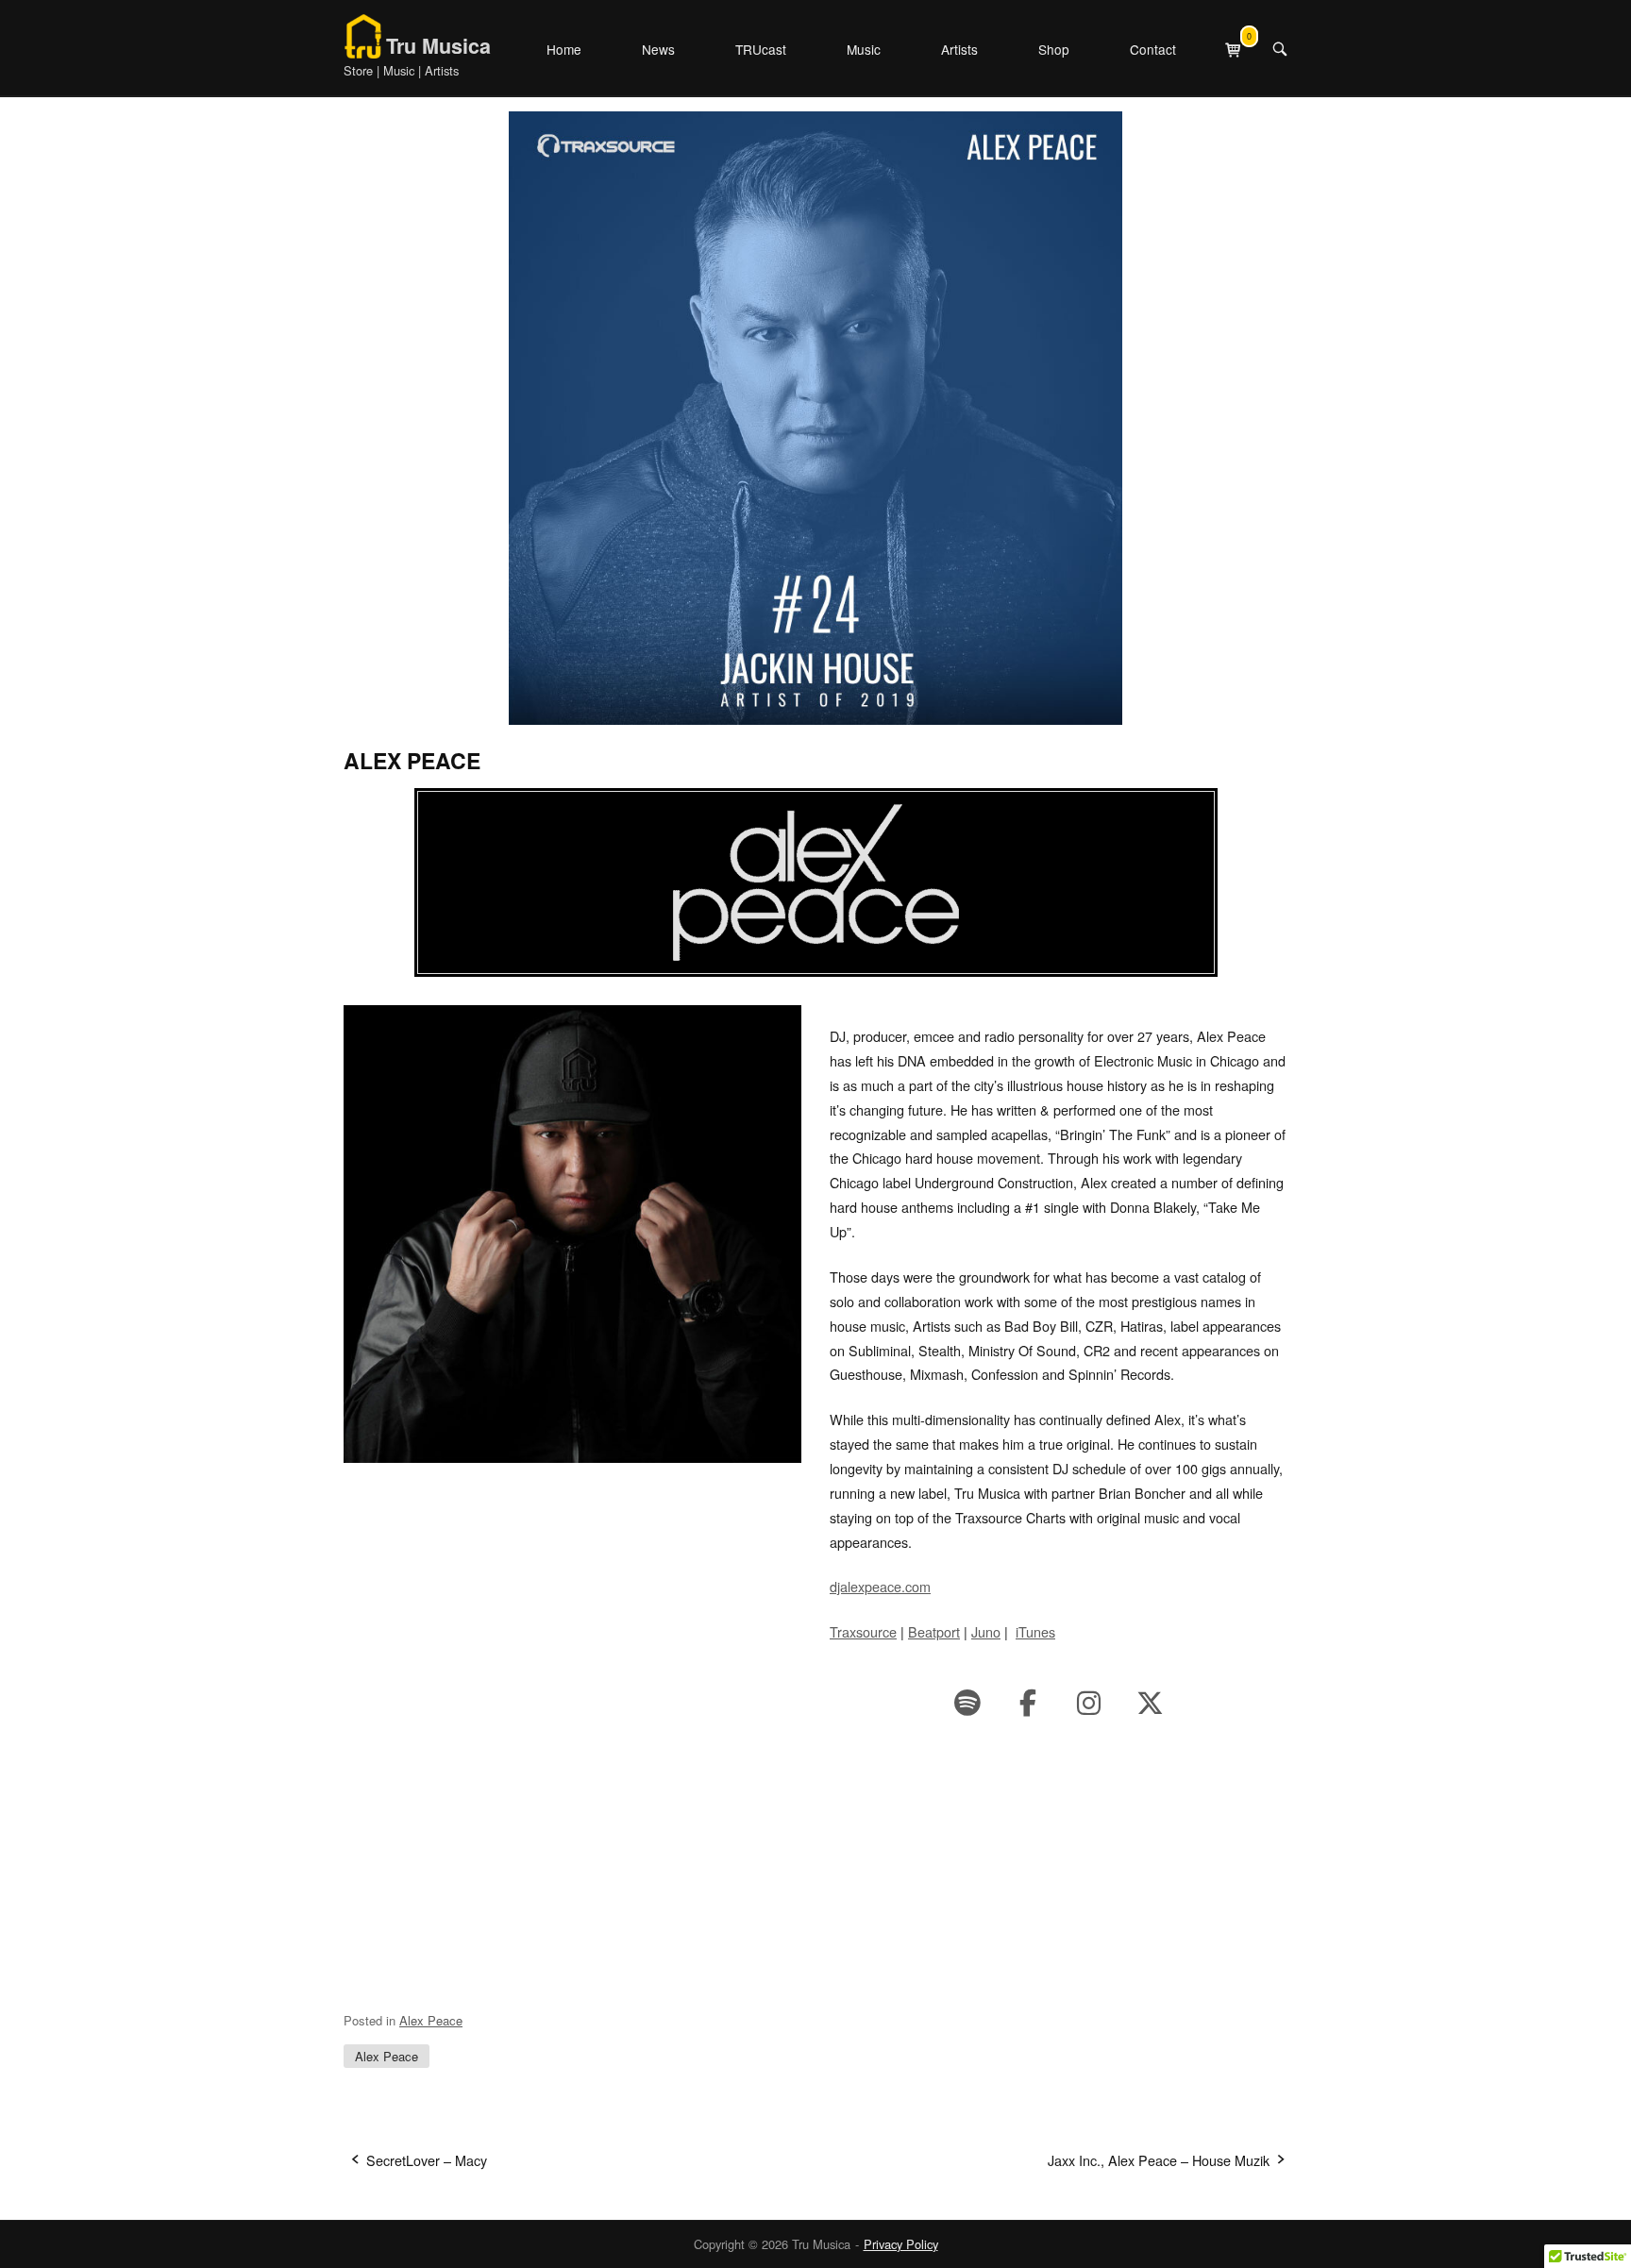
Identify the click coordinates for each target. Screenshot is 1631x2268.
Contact (1153, 49)
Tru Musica (438, 46)
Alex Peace (431, 2020)
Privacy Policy (901, 2244)
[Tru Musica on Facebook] (1028, 1702)
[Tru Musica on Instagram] (1089, 1702)
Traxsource (863, 1631)
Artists (959, 49)
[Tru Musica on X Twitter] (1150, 1702)
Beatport (934, 1631)
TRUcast (761, 49)
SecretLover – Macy (427, 2160)
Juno (986, 1631)
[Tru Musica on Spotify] (967, 1702)
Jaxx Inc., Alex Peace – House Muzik (1159, 2160)
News (658, 49)
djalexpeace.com (880, 1586)
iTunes (1035, 1631)
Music (864, 49)
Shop (1054, 49)
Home (564, 49)
